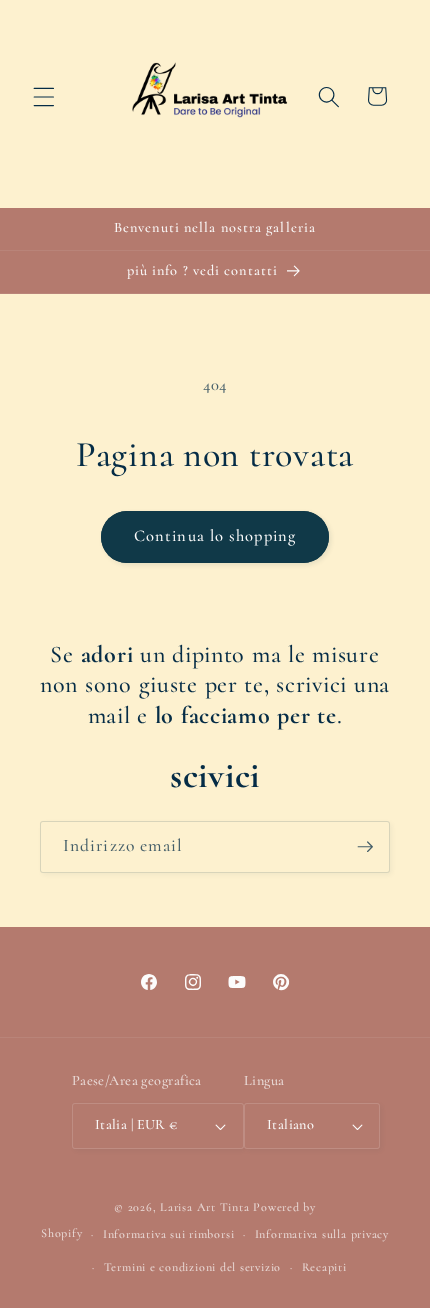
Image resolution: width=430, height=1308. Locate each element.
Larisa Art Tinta (204, 1207)
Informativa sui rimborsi (168, 1234)
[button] (44, 96)
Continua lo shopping (215, 536)
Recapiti (324, 1267)
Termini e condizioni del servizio (192, 1267)
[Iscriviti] (365, 847)
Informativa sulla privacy (322, 1234)
